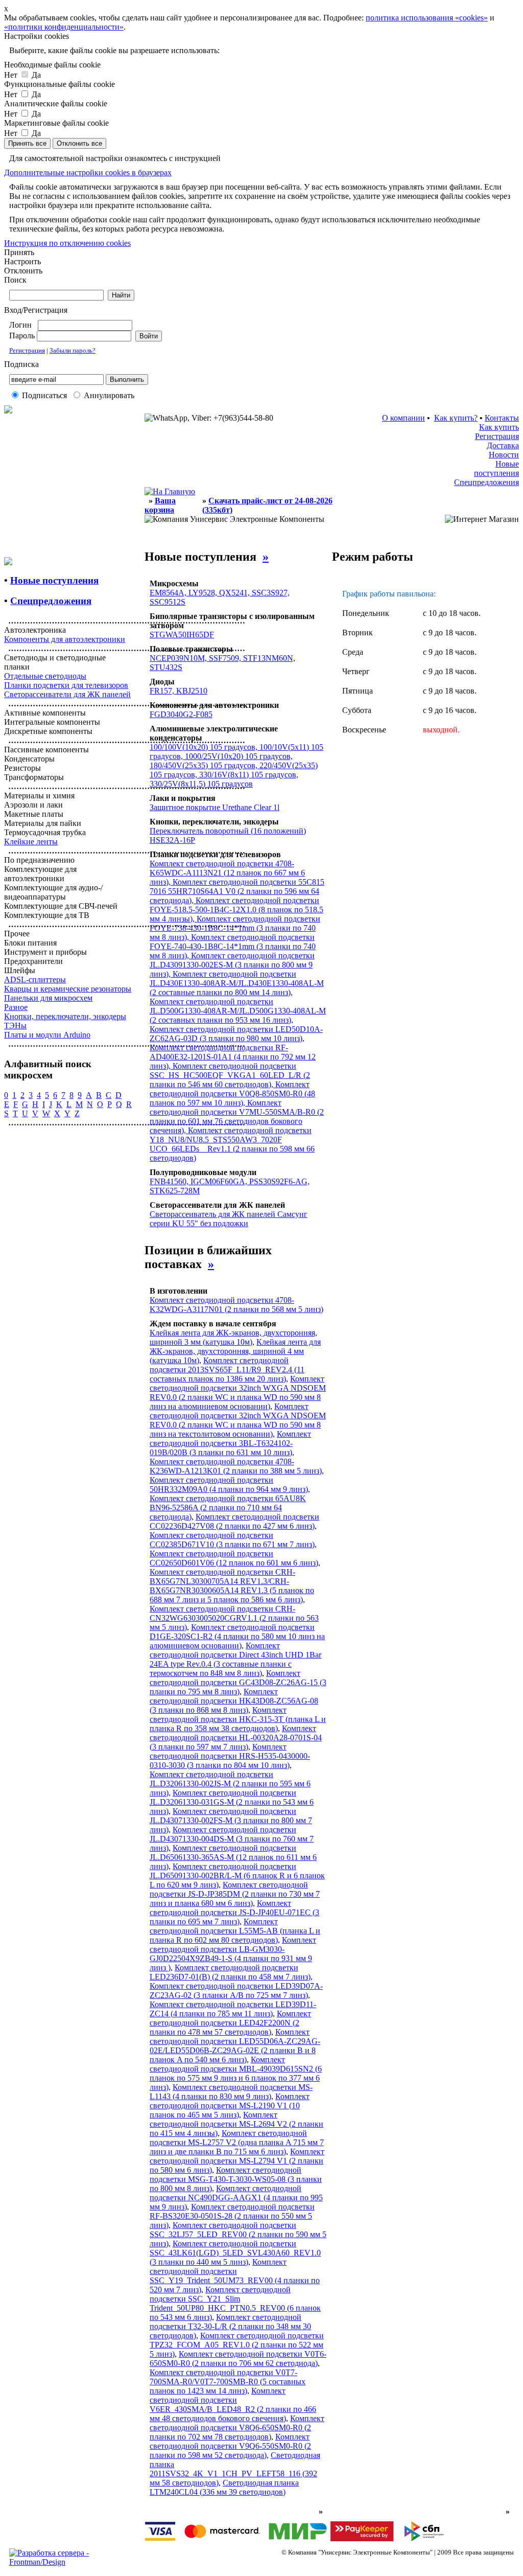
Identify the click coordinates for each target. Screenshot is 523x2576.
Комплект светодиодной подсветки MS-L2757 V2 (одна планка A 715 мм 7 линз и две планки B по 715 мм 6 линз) (237, 2142)
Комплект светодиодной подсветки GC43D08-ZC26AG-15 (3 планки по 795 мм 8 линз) (238, 1682)
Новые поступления (496, 468)
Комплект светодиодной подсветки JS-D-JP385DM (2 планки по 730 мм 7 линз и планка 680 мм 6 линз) (235, 1894)
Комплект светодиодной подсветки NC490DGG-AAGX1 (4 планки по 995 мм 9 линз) (236, 2198)
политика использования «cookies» (427, 18)
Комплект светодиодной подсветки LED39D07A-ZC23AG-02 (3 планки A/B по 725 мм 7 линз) (236, 1991)
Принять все (27, 143)
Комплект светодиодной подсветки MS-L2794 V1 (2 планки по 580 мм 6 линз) (237, 2161)
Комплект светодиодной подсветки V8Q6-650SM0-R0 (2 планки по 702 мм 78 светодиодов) (237, 2428)
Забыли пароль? (73, 350)
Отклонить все (79, 143)
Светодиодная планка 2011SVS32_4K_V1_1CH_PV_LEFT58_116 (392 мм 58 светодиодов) (235, 2469)
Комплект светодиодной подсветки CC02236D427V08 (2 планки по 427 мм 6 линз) (234, 1521)
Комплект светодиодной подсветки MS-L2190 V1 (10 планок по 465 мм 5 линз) (230, 2106)
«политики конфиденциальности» (64, 27)
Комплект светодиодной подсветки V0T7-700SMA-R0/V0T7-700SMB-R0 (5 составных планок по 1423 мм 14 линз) (228, 2382)
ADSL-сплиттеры (35, 980)
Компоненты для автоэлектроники (65, 639)
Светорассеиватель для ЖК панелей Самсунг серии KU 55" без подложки (229, 1219)
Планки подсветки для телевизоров (66, 685)
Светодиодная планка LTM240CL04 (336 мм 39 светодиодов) (224, 2487)
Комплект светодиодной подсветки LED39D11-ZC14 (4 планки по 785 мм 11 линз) (233, 2009)
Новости (504, 455)
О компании (403, 418)
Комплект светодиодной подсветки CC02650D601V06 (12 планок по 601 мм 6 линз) (234, 1558)
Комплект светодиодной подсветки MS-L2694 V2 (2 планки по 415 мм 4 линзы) (236, 2124)
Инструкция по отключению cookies (67, 243)
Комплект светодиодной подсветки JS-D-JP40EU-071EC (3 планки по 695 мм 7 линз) (234, 1912)
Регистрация (27, 350)
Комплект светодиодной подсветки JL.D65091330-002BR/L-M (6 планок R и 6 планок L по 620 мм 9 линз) (237, 1876)
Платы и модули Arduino (47, 1035)
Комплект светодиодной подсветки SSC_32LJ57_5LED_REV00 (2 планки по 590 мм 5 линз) (238, 2234)
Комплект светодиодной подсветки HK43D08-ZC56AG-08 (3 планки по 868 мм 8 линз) (234, 1701)
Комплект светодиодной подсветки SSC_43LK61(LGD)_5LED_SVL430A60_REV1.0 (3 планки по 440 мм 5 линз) (235, 2253)
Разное (16, 1007)
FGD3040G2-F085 (181, 714)
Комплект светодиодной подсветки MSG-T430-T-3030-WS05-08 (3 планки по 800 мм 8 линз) (236, 2179)
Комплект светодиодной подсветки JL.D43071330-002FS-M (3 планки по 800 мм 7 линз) (231, 1820)
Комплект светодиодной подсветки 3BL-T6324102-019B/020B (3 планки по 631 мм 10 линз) (230, 1443)
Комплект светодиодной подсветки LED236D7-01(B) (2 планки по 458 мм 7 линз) (230, 1972)
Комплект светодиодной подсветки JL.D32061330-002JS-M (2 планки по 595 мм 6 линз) (230, 1784)
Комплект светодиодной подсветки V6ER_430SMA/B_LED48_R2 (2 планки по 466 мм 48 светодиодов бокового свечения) (233, 2405)
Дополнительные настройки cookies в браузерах (88, 172)
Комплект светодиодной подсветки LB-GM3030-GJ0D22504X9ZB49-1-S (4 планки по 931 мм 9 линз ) (233, 1954)
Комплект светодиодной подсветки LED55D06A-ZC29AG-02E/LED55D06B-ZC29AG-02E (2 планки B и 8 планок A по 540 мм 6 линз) (235, 2046)
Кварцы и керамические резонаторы (68, 989)
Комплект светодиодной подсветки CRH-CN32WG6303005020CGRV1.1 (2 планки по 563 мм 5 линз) (234, 1618)
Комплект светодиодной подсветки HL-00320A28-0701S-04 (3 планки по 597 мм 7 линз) (236, 1738)
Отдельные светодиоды (45, 676)
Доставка (503, 445)
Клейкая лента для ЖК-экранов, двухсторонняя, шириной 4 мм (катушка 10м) (235, 1351)
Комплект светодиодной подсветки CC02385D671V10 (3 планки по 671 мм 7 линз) (232, 1540)
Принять (19, 252)
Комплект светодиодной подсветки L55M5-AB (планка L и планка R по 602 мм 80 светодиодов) (235, 1931)
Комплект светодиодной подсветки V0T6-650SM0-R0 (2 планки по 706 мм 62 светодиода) (238, 2359)
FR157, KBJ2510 (179, 691)
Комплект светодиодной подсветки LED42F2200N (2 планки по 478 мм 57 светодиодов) (230, 2023)
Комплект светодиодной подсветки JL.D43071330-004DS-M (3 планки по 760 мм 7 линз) (232, 1839)
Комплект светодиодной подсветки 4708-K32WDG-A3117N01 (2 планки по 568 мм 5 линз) (236, 1305)
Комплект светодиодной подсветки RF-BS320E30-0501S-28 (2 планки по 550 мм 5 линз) (232, 2216)
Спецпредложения (486, 482)
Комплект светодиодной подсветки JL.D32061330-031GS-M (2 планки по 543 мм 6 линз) (232, 1802)
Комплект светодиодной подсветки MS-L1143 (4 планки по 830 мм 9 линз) (231, 2092)
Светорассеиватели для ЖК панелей (67, 694)
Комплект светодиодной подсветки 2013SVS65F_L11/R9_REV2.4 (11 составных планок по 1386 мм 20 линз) (227, 1370)
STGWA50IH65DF (182, 635)
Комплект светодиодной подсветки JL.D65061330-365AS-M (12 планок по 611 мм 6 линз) (233, 1857)
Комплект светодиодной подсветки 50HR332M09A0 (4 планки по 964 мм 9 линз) (229, 1485)
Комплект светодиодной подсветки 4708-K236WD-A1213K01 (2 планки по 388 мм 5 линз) (236, 1466)
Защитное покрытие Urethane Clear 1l (215, 807)
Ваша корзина (160, 505)
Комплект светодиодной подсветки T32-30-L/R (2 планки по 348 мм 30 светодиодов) (230, 2326)
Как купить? (456, 418)
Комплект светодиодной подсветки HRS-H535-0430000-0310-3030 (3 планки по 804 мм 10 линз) (230, 1756)
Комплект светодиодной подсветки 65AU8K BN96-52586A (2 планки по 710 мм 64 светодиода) (228, 1508)
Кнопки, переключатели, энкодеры (65, 1016)
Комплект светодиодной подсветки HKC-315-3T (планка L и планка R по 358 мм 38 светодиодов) (238, 1719)
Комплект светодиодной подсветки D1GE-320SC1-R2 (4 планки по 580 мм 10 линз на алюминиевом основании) (237, 1636)
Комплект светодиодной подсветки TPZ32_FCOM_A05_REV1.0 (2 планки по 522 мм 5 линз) (237, 2345)
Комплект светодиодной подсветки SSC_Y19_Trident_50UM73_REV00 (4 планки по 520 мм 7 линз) (235, 2276)
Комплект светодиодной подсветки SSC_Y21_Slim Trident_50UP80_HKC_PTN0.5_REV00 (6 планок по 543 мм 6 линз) (235, 2303)
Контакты (502, 418)
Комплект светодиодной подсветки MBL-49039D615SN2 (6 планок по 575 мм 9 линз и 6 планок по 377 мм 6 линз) (236, 2073)
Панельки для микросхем (48, 998)
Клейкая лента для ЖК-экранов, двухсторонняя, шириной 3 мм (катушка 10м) (233, 1337)
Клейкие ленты (31, 842)
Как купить (499, 427)
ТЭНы (15, 1026)
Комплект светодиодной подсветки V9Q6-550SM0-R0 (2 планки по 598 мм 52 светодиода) (230, 2446)
